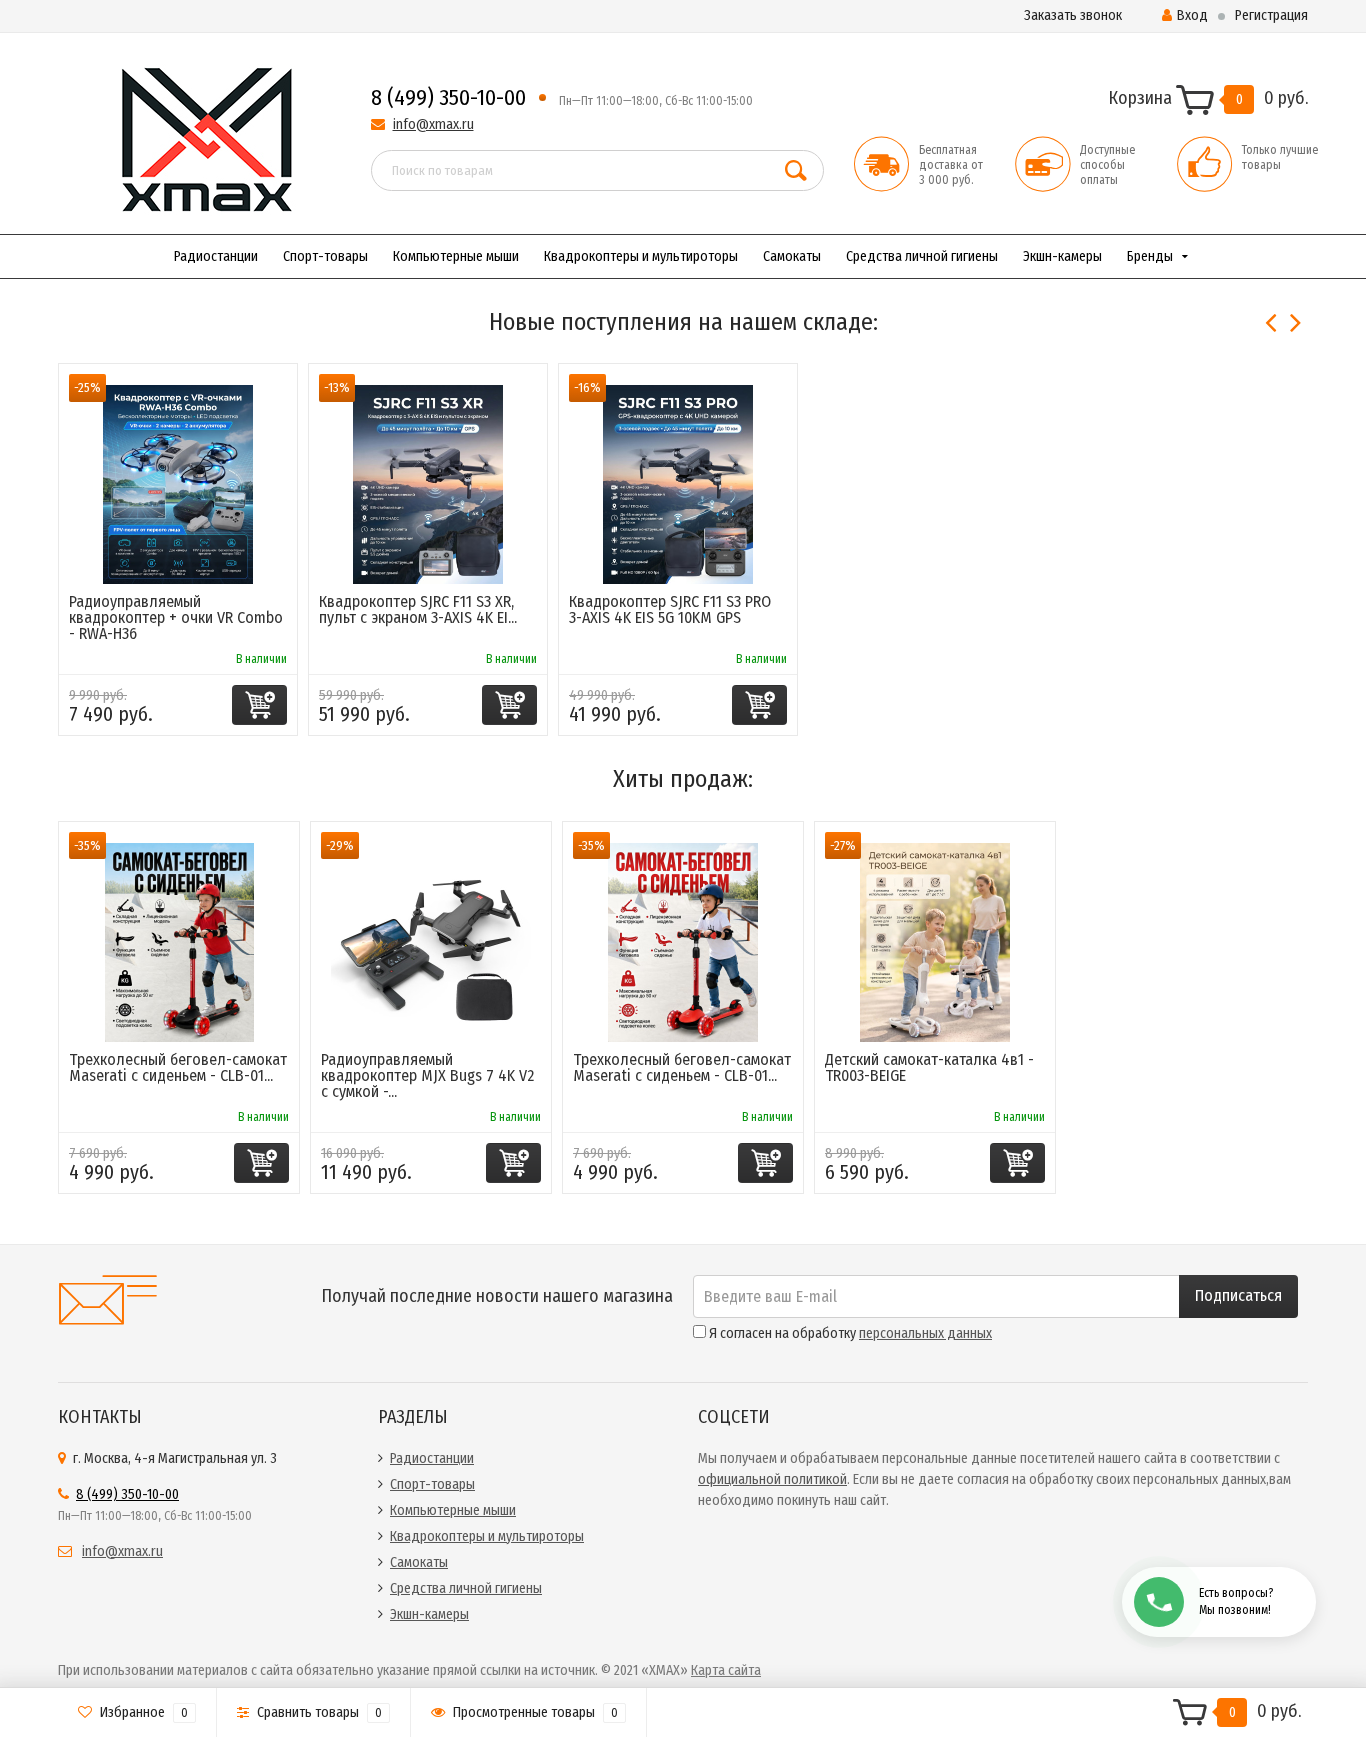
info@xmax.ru (433, 124)
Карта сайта (726, 1670)
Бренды (1150, 256)
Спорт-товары (325, 256)
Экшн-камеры (1062, 256)
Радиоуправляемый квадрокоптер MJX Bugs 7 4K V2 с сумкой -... (427, 1075)
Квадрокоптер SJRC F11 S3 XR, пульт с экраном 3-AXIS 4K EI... (418, 609)
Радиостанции (216, 256)
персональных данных (925, 1333)
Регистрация (1271, 15)
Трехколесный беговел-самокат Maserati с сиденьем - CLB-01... (178, 1067)
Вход (1192, 15)
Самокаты (792, 256)
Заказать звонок (1073, 15)
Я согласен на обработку (849, 1333)
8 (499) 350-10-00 (448, 97)
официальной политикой (772, 1479)
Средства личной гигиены (922, 256)
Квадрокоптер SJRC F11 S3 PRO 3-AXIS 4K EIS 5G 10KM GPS (670, 609)
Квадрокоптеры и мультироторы (641, 256)
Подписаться (1238, 1295)
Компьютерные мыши (456, 256)
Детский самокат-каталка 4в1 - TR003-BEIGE (929, 1067)
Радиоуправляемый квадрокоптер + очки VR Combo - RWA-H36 (176, 617)
